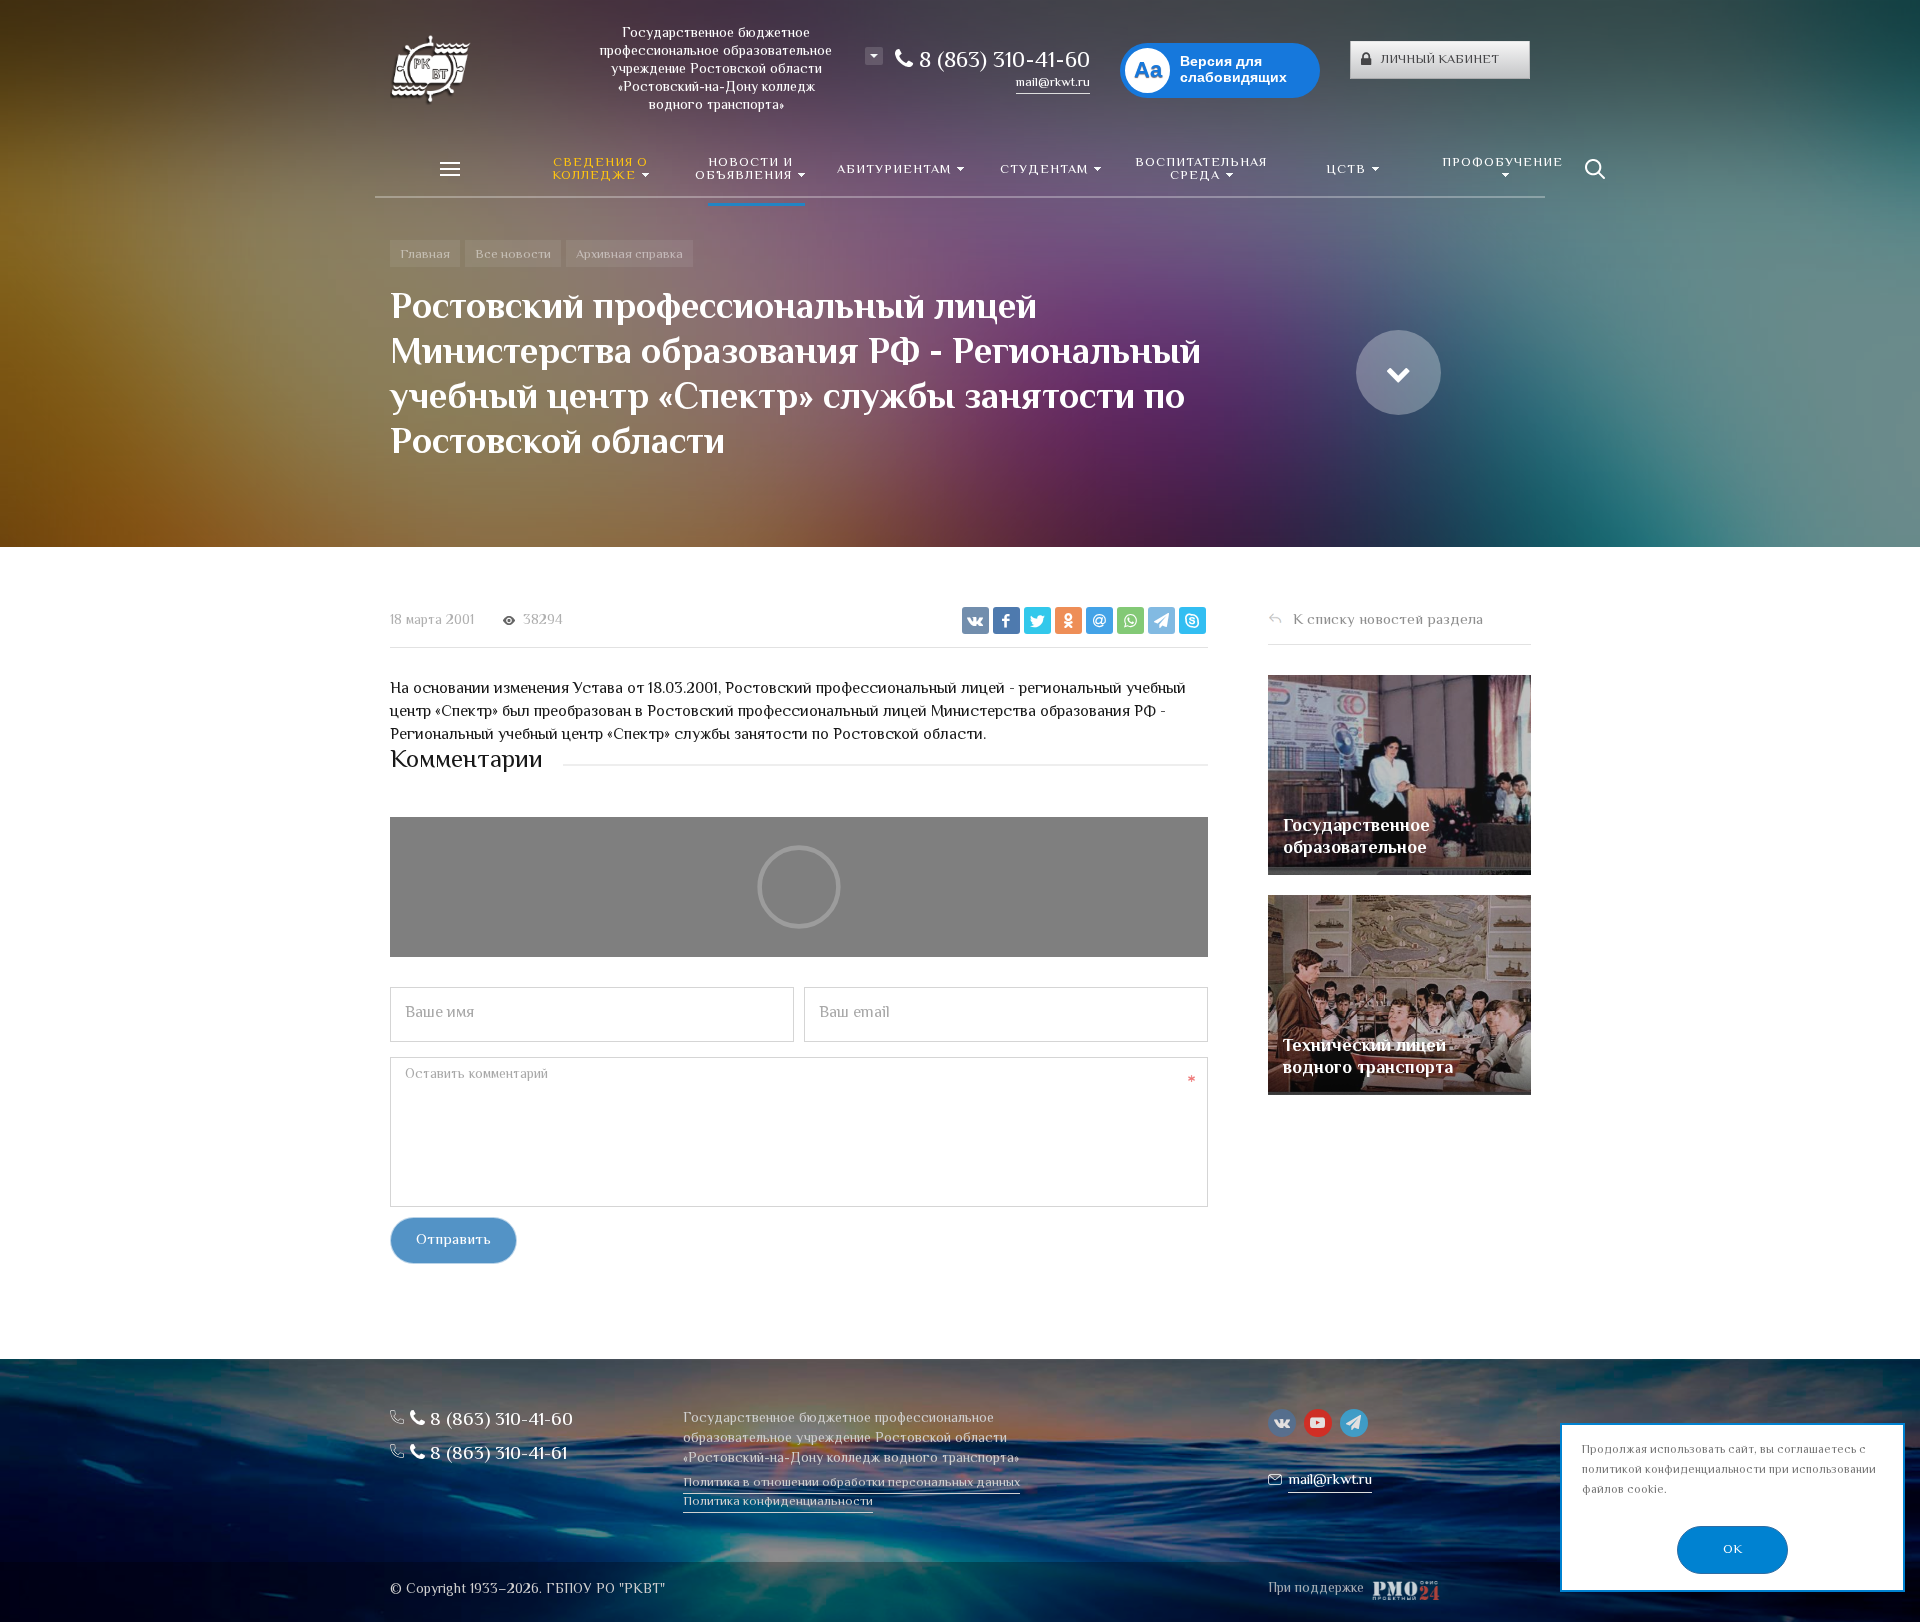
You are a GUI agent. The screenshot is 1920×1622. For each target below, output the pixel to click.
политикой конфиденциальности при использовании (1729, 1470)
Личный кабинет (1440, 60)
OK (1732, 1550)
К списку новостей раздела (1388, 620)
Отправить (453, 1240)
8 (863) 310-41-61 (496, 1454)
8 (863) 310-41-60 (1001, 62)
